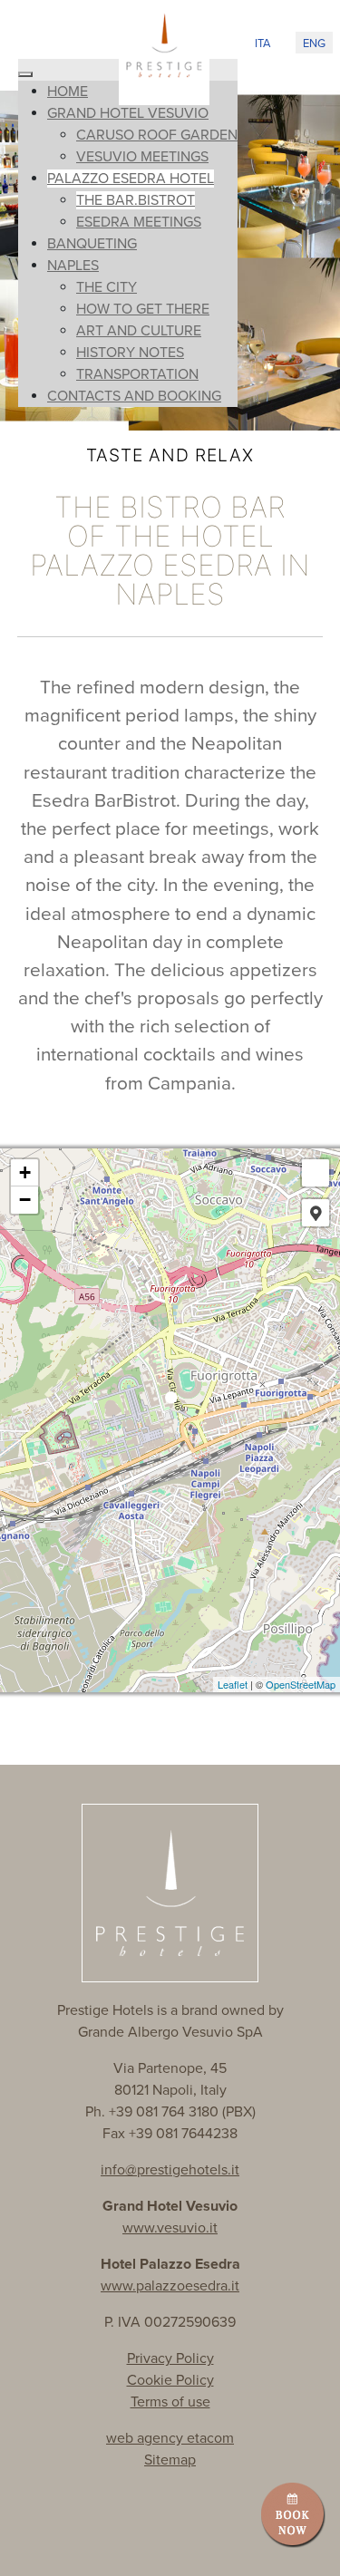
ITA (262, 44)
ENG (314, 44)
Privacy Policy (170, 2358)
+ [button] (25, 1172)
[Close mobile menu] (25, 74)
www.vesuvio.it (170, 2228)
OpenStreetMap (301, 1684)
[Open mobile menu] (39, 39)
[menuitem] (68, 92)
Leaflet (233, 1684)
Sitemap (170, 2460)
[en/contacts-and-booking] (292, 2513)
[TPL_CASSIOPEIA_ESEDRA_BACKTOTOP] (308, 2542)
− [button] (25, 1200)
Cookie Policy (170, 2380)
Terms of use (170, 2402)
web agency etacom (170, 2438)
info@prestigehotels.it (170, 2170)
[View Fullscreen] (316, 1173)
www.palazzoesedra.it (170, 2286)
